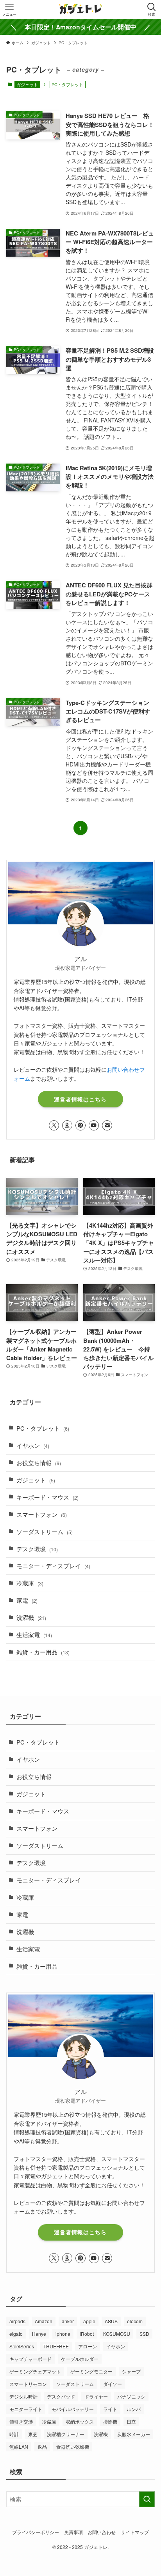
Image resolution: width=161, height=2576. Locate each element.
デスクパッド (61, 2396)
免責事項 (73, 2532)
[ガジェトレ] (80, 9)
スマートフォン (42, 1514)
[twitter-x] (54, 1125)
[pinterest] (80, 1125)
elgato (16, 2334)
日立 (131, 2421)
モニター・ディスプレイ (53, 1566)
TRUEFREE (56, 2346)
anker (68, 2321)
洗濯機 (31, 1617)
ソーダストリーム (45, 1532)
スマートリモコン (28, 2384)
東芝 (33, 2434)
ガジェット (27, 84)
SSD (144, 2334)
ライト (110, 2409)
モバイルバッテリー (73, 2409)
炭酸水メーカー (134, 2434)
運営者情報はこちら (80, 1099)
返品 (42, 2446)
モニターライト (26, 2409)
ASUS (111, 2321)
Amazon (44, 2321)
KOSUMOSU (117, 2334)
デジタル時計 (23, 2396)
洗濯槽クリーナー (66, 2434)
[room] (67, 1125)
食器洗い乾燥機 (73, 2446)
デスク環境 (37, 1549)
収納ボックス (80, 2421)
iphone (63, 2334)
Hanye (39, 2334)
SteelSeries (22, 2346)
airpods (17, 2321)
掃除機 (110, 2421)
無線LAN (19, 2446)
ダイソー (113, 2384)
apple (89, 2321)
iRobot (87, 2334)
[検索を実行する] (147, 2499)
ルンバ (134, 2409)
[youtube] (94, 1125)
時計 (14, 2434)
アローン (88, 2346)
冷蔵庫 (30, 1583)
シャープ (131, 2371)
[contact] (107, 1125)
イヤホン (33, 1445)
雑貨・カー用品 (43, 1652)
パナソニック (131, 2396)
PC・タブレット (43, 1428)
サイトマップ (135, 2532)
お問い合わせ (102, 2532)
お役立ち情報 (39, 1463)
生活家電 (34, 1635)
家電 (27, 1600)
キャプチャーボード (30, 2359)
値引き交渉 (21, 2421)
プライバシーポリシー (36, 2532)
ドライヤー (96, 2396)
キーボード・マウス (47, 1497)
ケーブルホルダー (80, 2359)
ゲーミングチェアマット (35, 2371)
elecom (135, 2321)
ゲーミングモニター (91, 2371)
